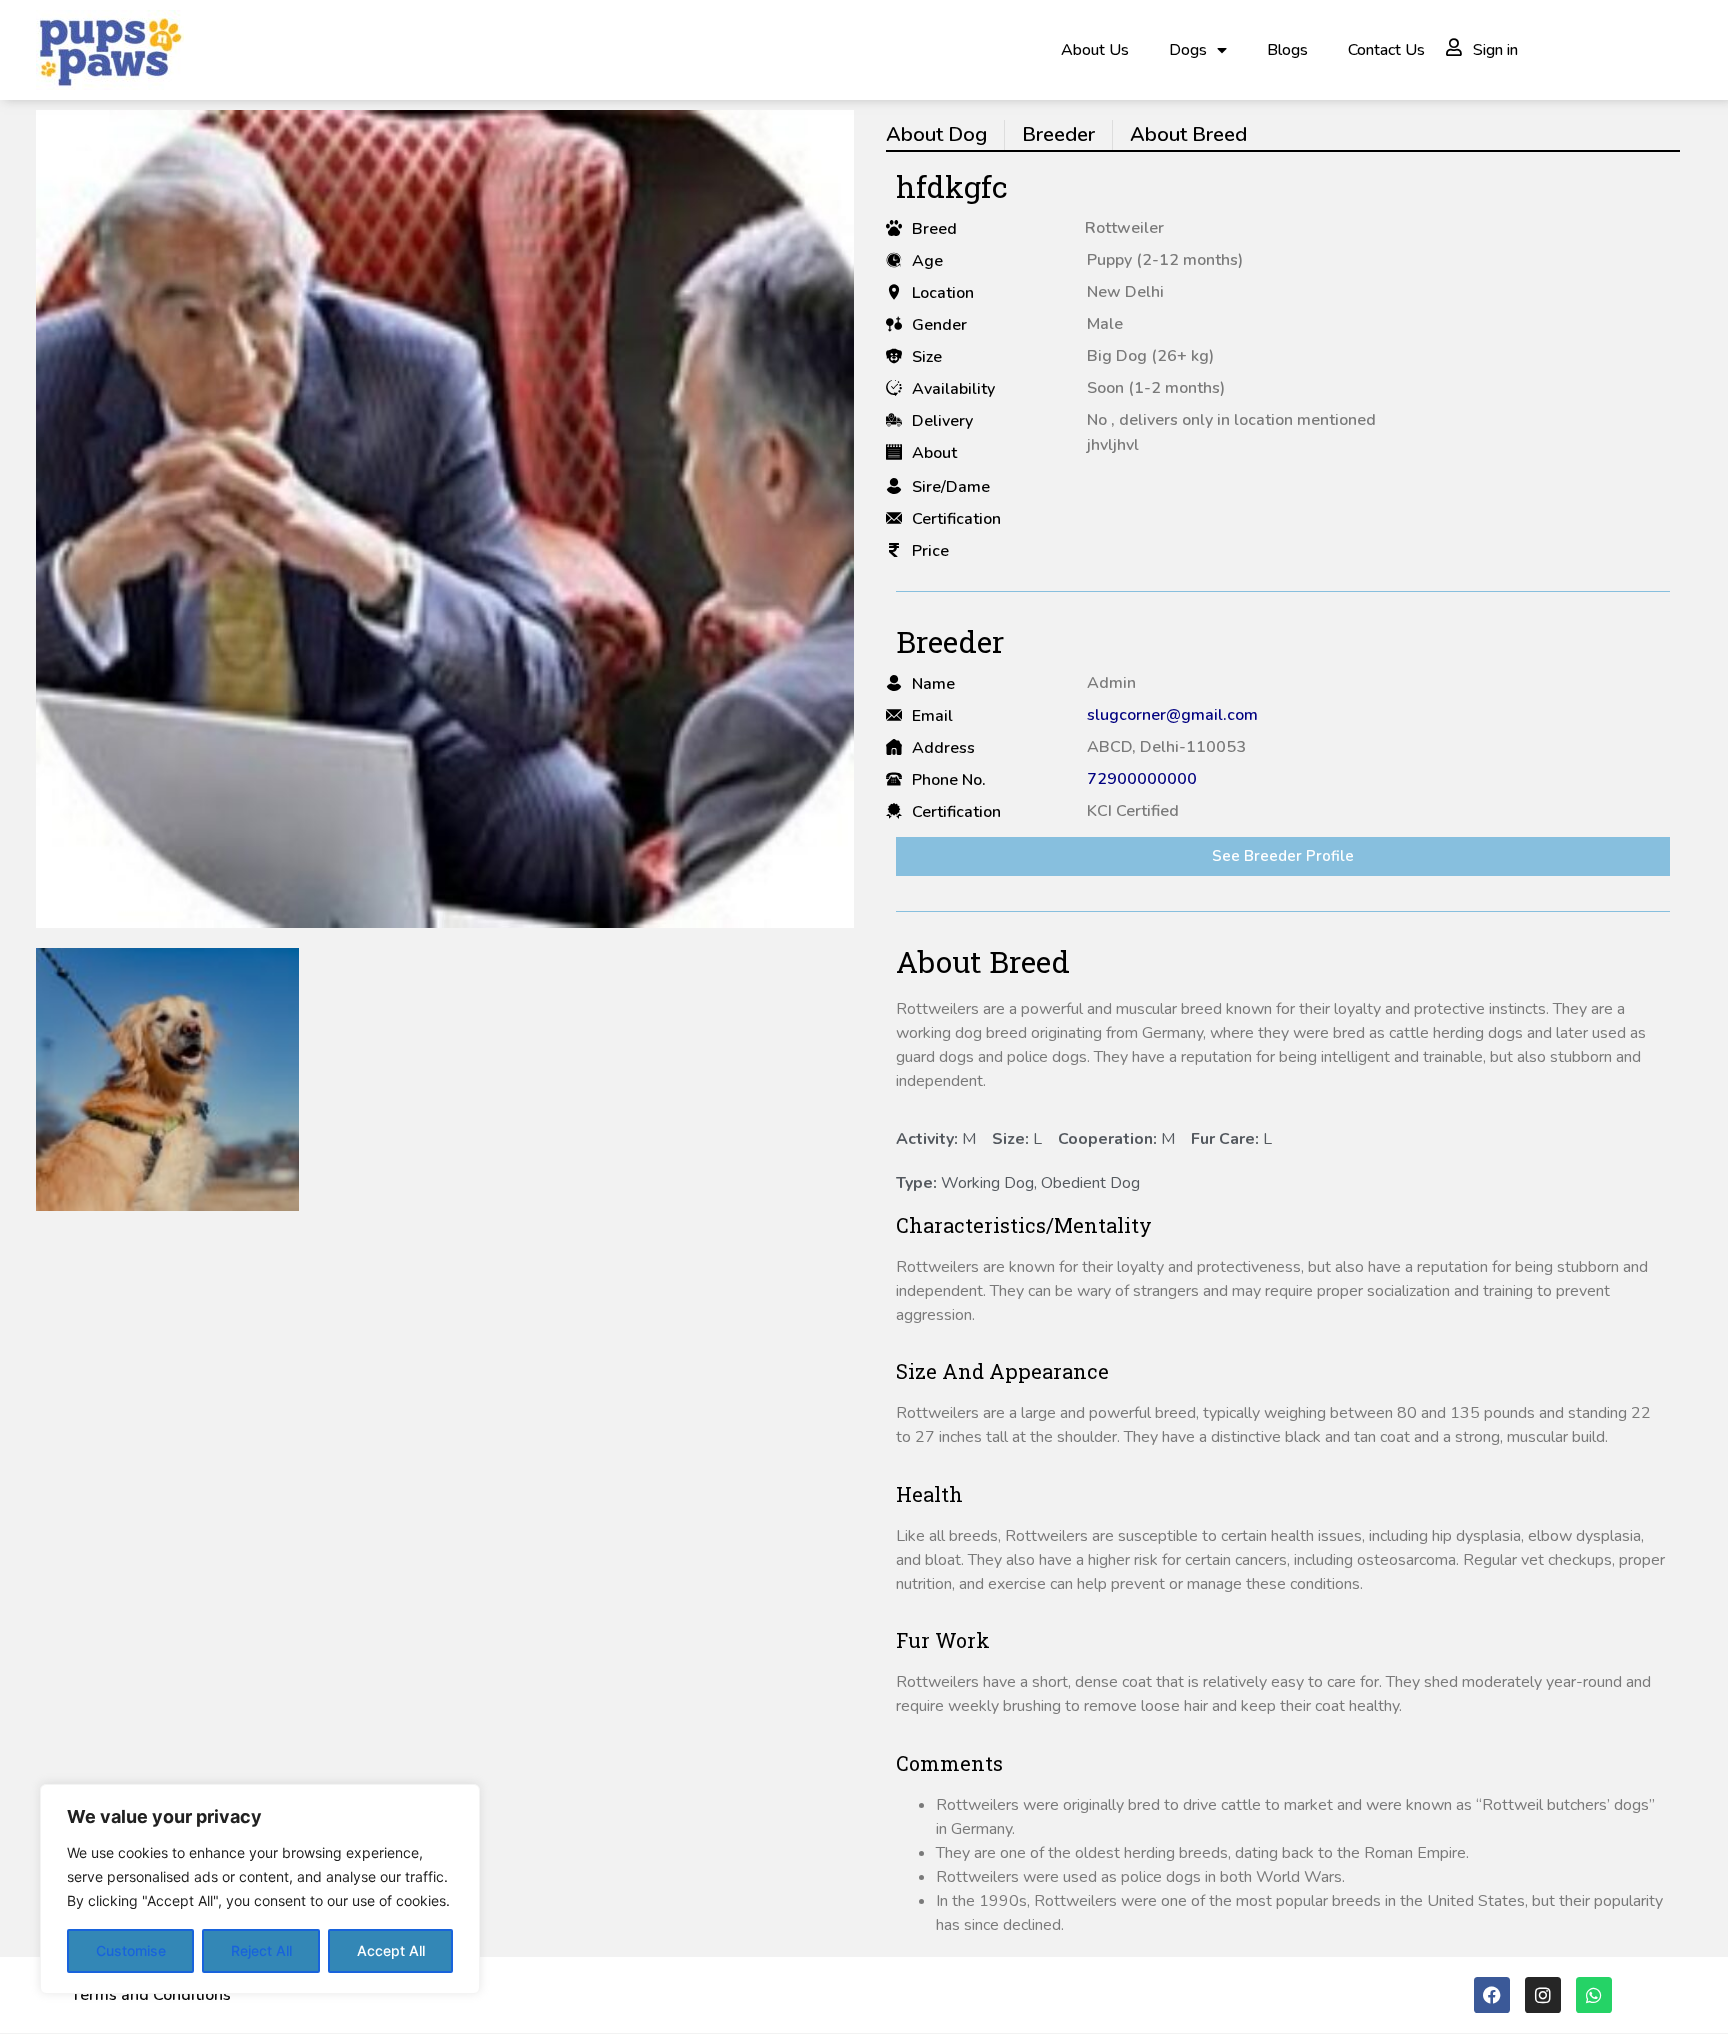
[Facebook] (1492, 1995)
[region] (260, 1889)
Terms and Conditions (151, 1995)
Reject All (261, 1950)
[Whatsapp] (1594, 1995)
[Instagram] (1543, 1995)
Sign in (1495, 50)
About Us (1095, 50)
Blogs (1287, 50)
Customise (131, 1950)
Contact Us (1386, 50)
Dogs (1188, 50)
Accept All (391, 1950)
